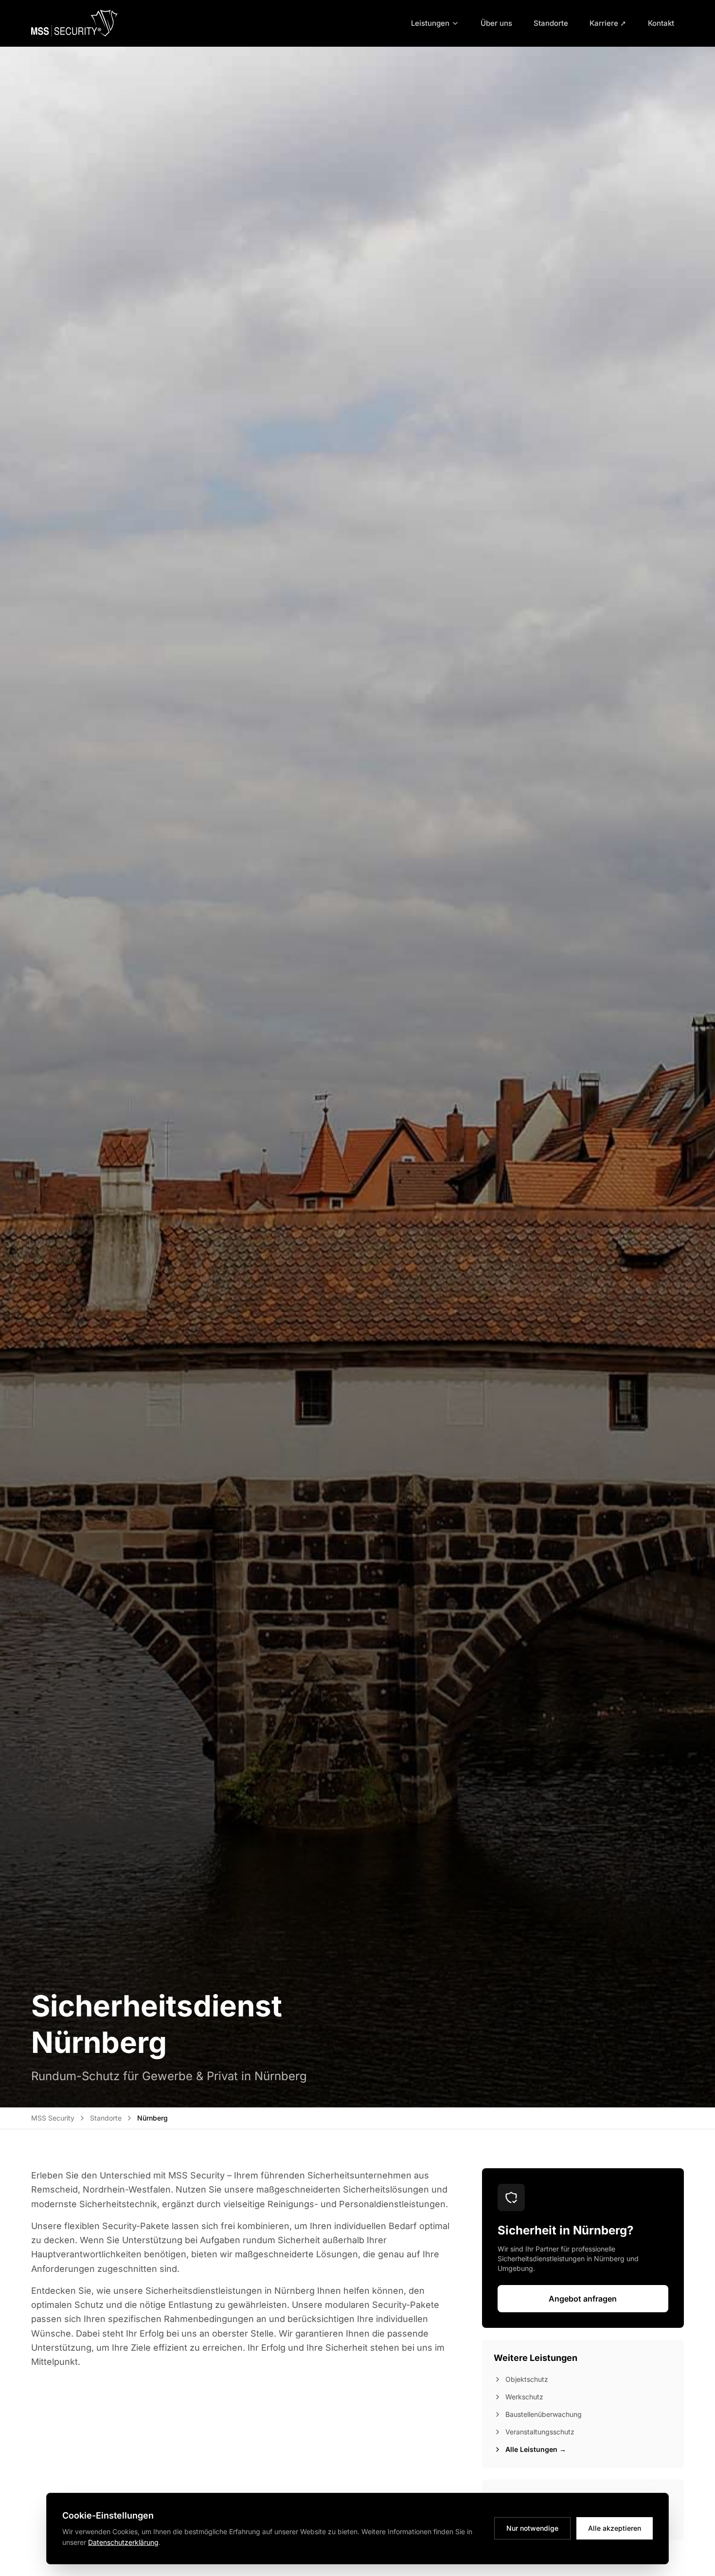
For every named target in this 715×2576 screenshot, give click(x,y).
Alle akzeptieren (615, 2528)
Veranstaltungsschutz (540, 2432)
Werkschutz (524, 2397)
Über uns (496, 23)
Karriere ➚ (608, 23)
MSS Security (53, 2118)
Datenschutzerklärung (123, 2542)
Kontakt (661, 23)
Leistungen (430, 23)
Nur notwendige (532, 2528)
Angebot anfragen (583, 2299)
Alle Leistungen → (536, 2449)
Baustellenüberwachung (544, 2414)
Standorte (551, 23)
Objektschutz (527, 2379)
